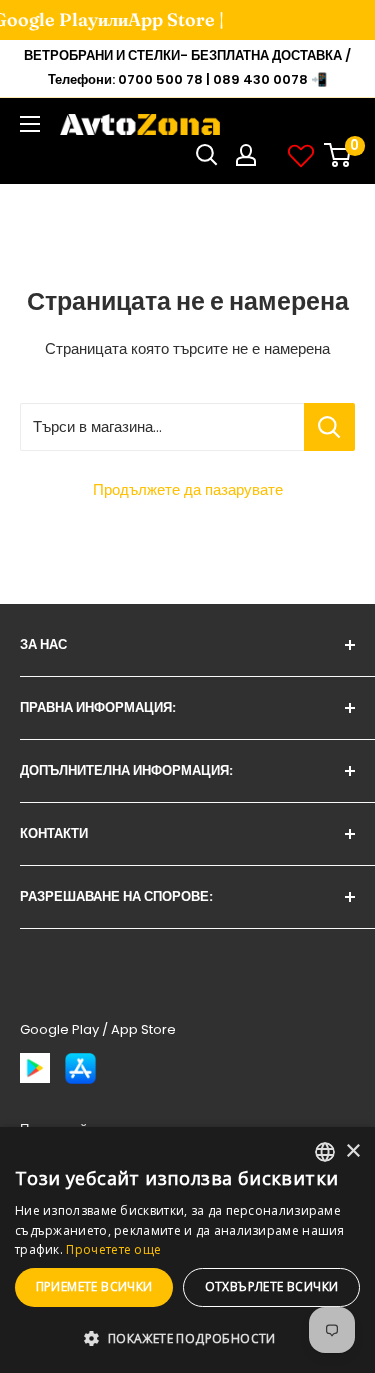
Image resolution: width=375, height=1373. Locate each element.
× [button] (352, 1151)
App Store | (163, 19)
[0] (338, 155)
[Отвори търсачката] (207, 155)
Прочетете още (113, 1249)
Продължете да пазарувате (188, 489)
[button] (187, 1339)
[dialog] (187, 1250)
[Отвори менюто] (30, 124)
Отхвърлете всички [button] (272, 1286)
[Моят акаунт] (246, 155)
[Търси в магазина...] (329, 427)
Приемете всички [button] (94, 1286)
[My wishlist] (301, 155)
